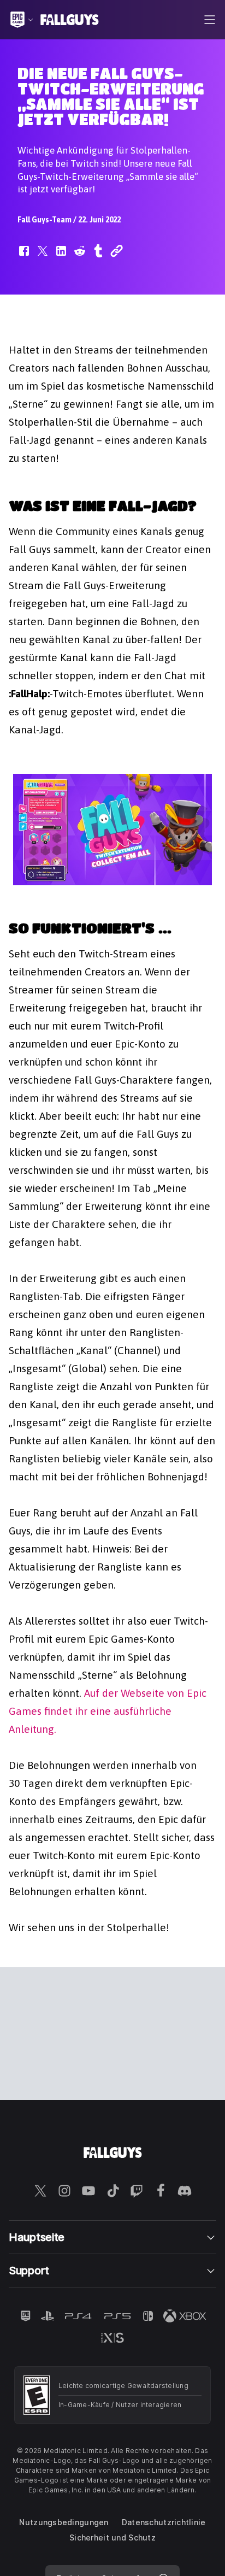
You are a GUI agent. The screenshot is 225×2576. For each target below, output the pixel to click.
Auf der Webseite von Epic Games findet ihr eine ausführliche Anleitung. (108, 1711)
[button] (24, 256)
